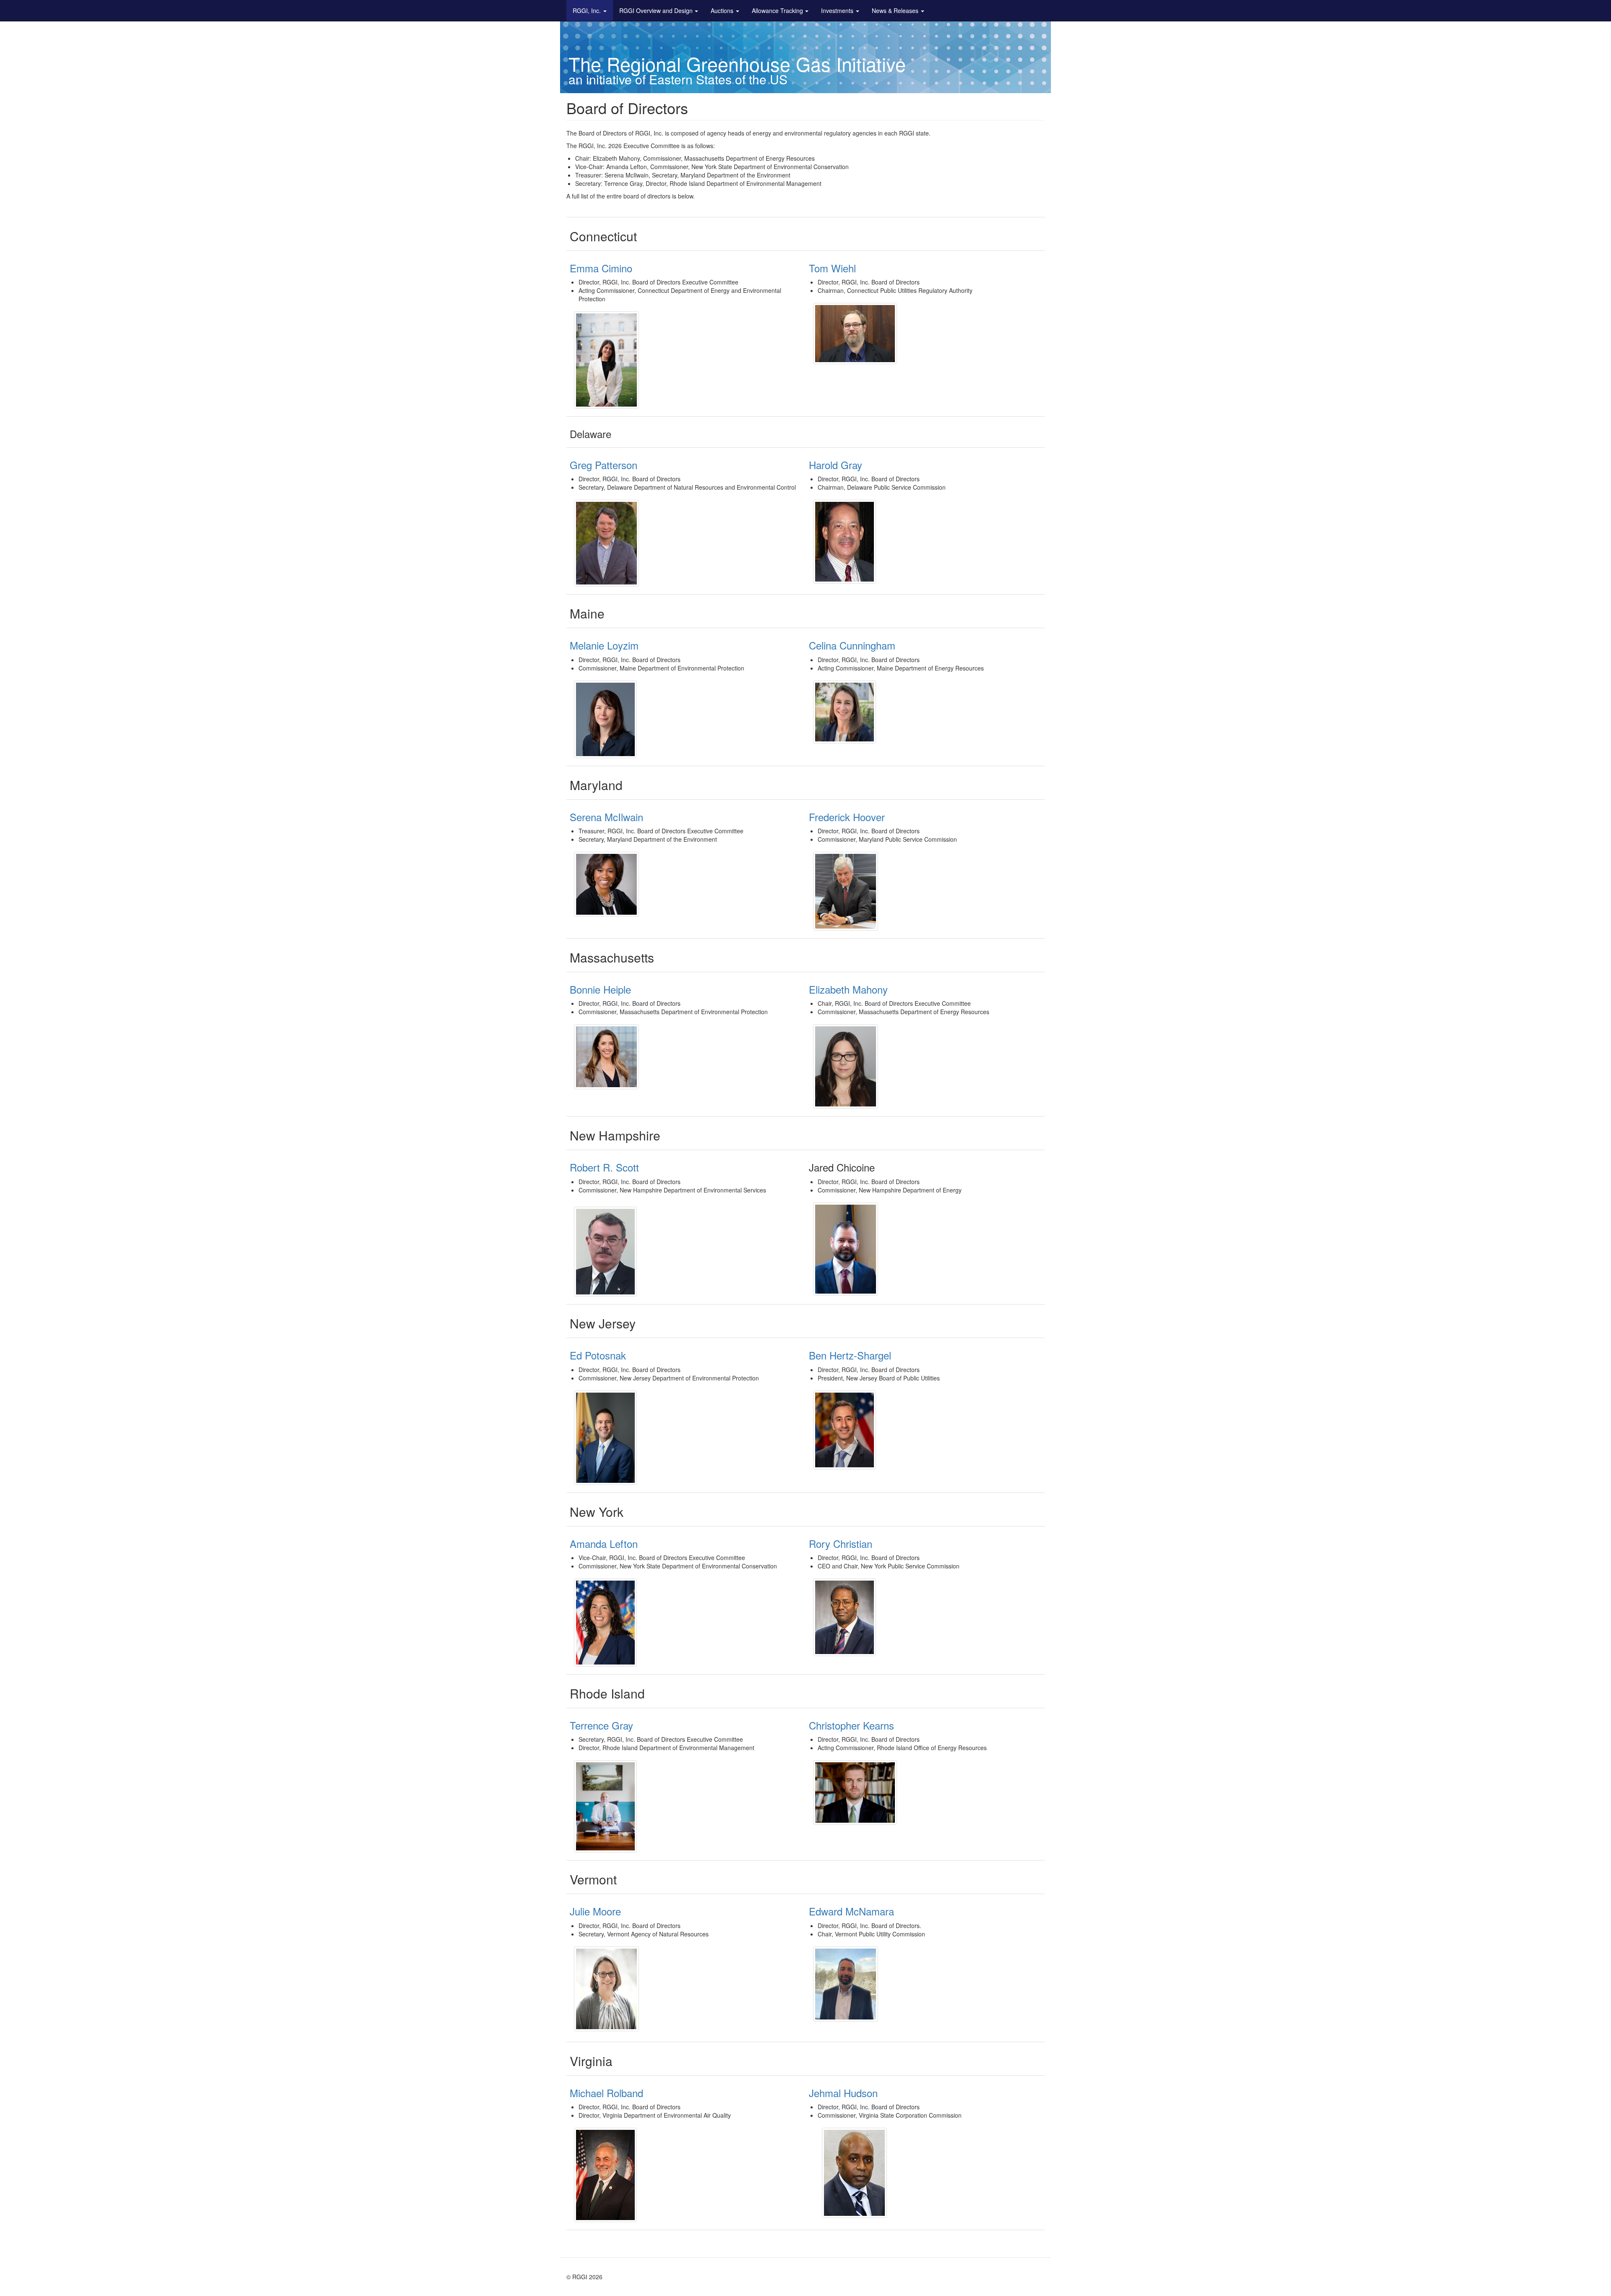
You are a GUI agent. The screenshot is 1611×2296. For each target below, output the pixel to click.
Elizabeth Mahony (848, 989)
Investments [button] (837, 10)
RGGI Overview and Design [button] (656, 10)
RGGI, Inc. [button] (587, 10)
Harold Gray (835, 465)
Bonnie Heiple (602, 989)
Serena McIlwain (606, 817)
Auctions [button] (722, 10)
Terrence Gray (601, 1725)
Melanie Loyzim (604, 645)
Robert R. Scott (604, 1167)
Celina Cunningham (852, 645)
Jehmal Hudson (843, 2093)
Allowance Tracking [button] (777, 10)
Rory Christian (841, 1543)
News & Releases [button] (895, 10)
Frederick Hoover (847, 817)
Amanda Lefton (604, 1543)
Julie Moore (595, 1911)
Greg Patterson (603, 465)
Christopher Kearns (851, 1725)
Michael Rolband (606, 2093)
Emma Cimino (601, 268)
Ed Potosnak (598, 1355)
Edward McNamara (851, 1911)
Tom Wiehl (832, 268)
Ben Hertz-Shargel (850, 1355)
